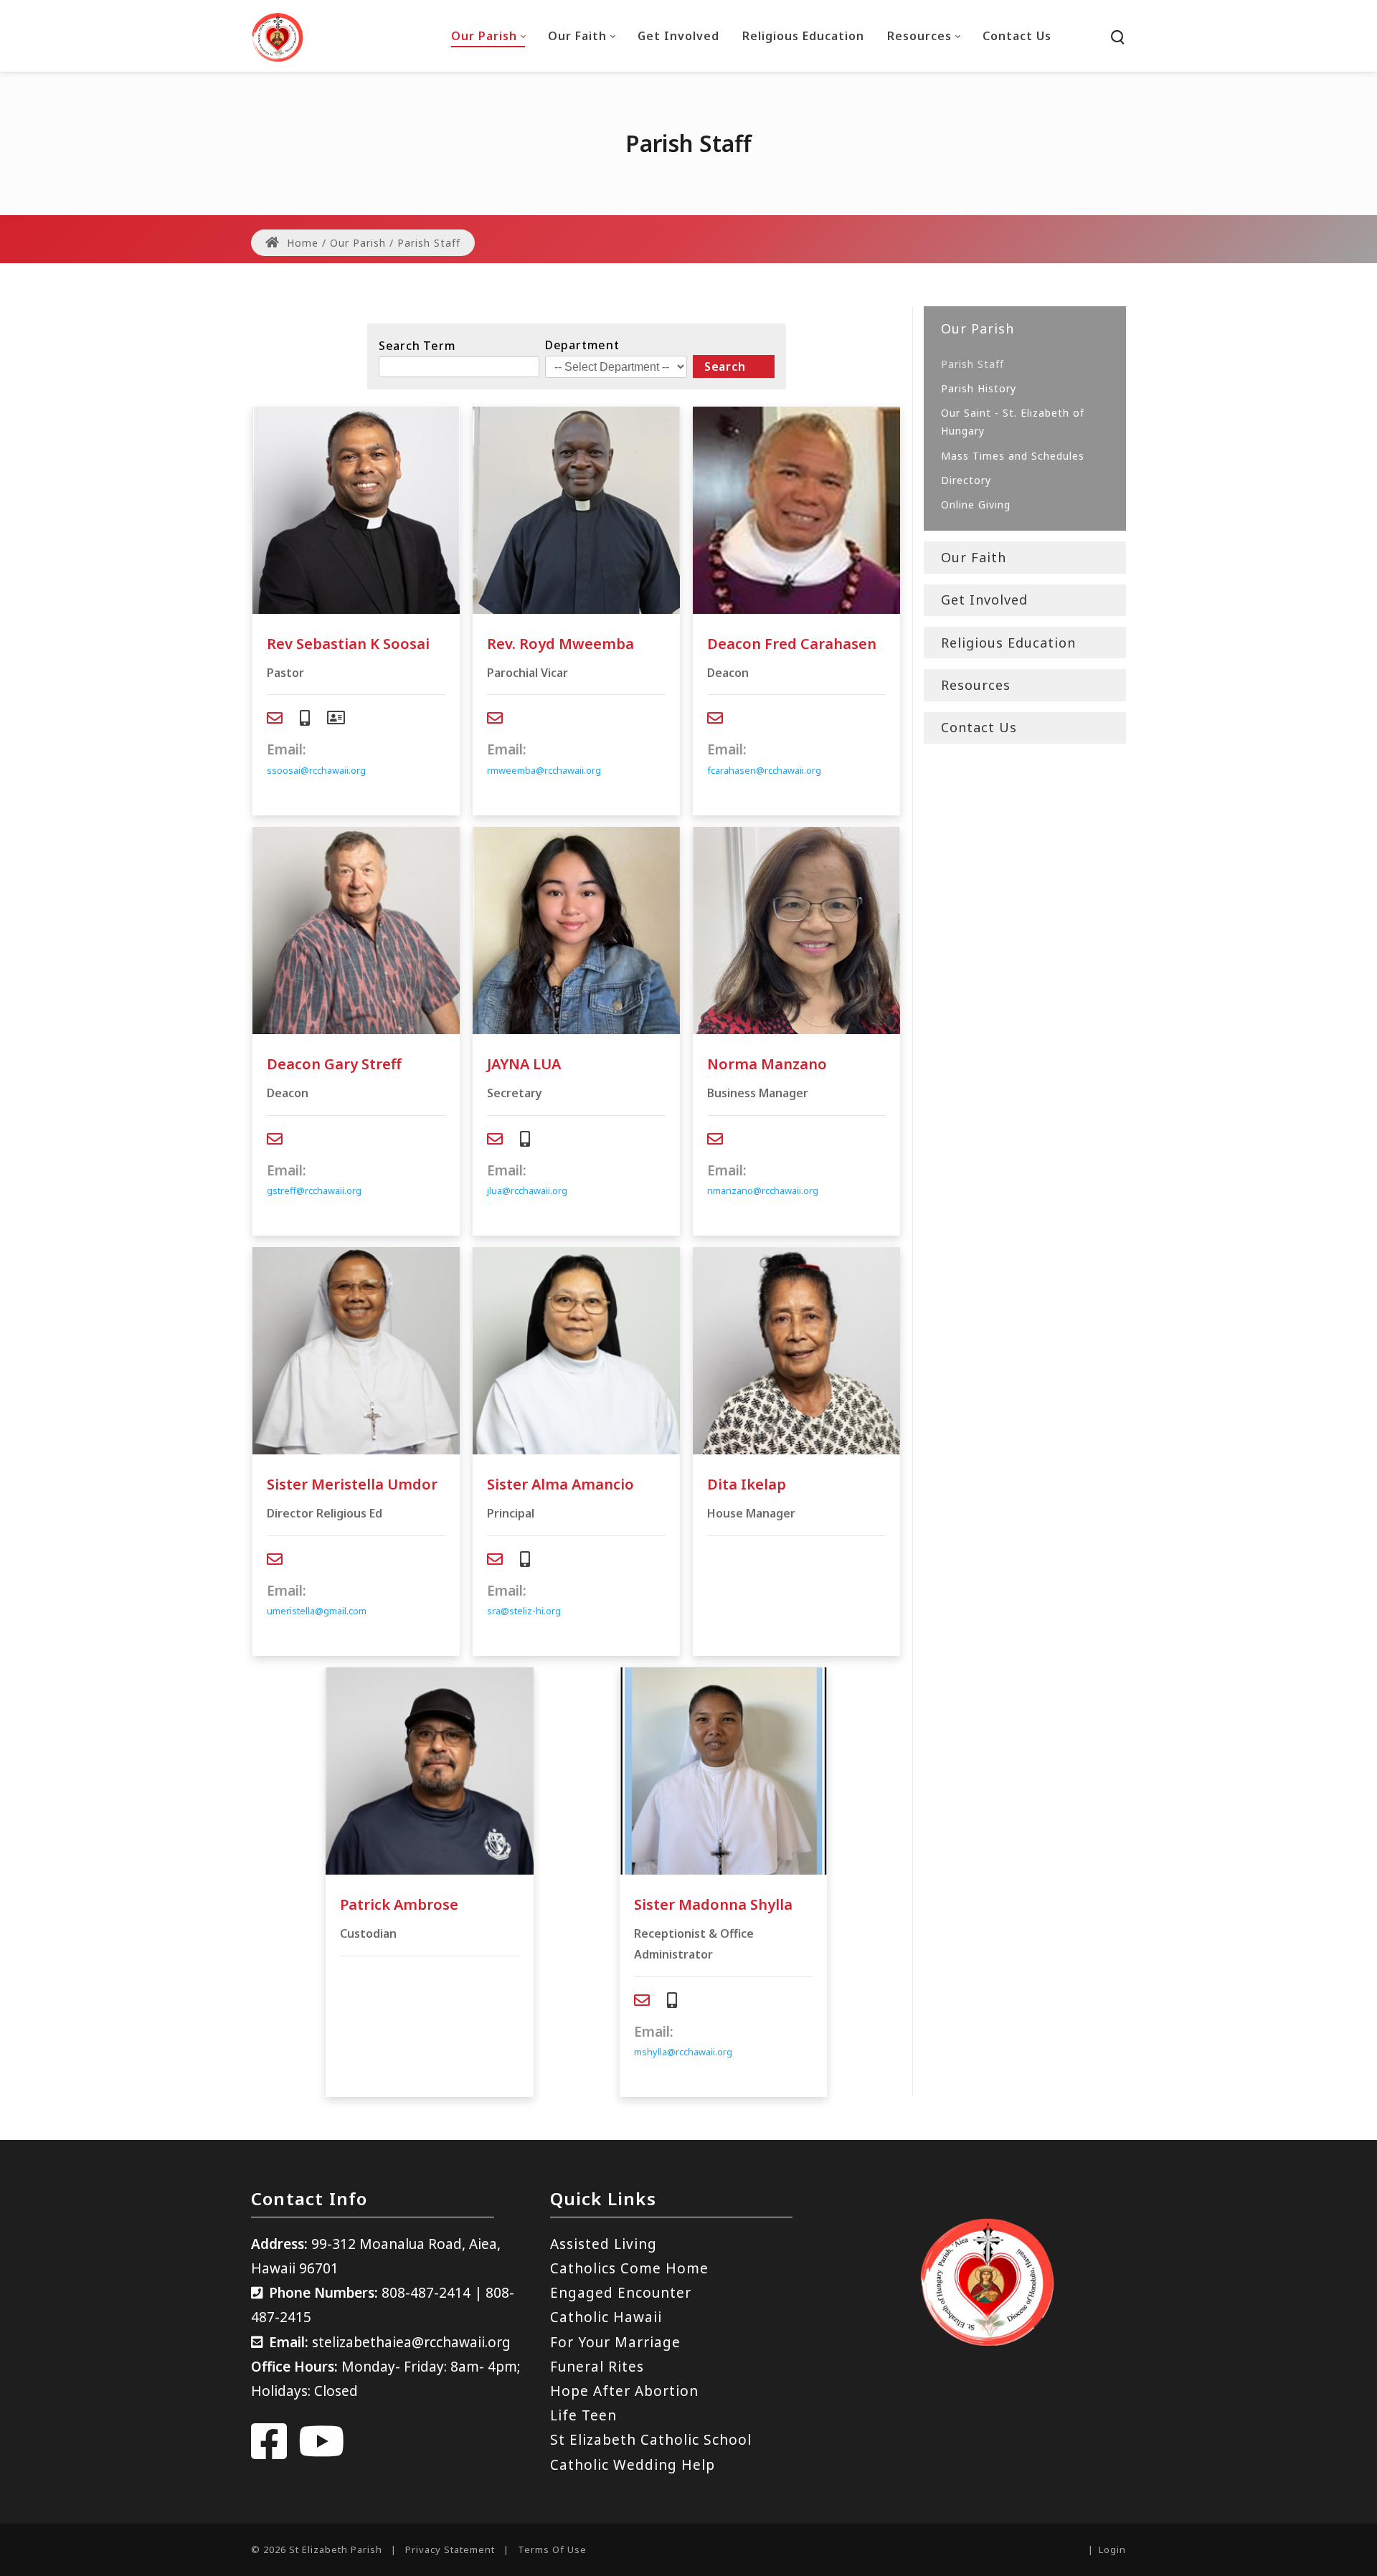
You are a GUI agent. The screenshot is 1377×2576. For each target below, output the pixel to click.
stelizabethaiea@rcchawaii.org (411, 2342)
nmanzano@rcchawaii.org (763, 1190)
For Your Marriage (615, 2342)
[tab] (275, 718)
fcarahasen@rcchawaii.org (764, 770)
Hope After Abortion (624, 2391)
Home (301, 243)
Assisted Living (604, 2244)
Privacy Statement (450, 2549)
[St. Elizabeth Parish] (278, 36)
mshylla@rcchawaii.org (683, 2052)
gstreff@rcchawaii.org (314, 1190)
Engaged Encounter (621, 2293)
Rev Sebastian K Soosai (348, 644)
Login (1112, 2549)
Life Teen (583, 2415)
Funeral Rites (597, 2367)
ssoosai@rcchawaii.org (316, 770)
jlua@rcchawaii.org (527, 1190)
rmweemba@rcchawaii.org (544, 770)
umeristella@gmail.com (317, 1611)
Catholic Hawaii (606, 2317)
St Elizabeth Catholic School (651, 2440)
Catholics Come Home (629, 2268)
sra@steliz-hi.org (524, 1611)
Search (725, 366)
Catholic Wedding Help (633, 2465)
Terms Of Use (552, 2549)
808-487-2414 (426, 2293)
